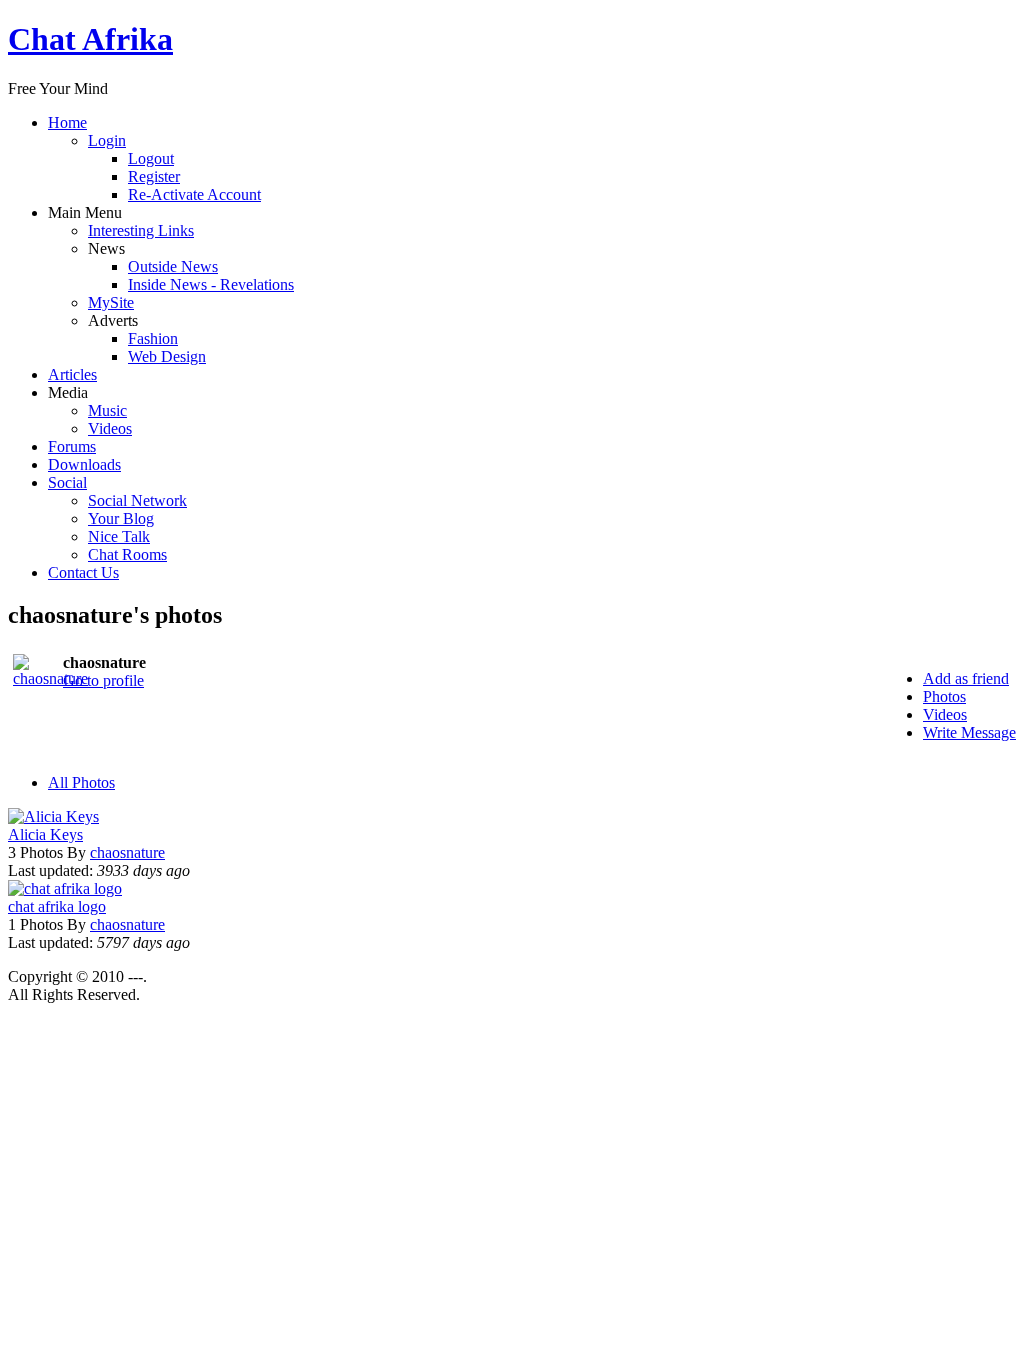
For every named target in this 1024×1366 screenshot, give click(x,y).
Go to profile (103, 680)
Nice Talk (119, 536)
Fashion (153, 338)
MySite (111, 302)
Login (107, 140)
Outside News (173, 266)
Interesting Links (141, 230)
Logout (151, 158)
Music (107, 410)
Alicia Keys (45, 834)
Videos (110, 428)
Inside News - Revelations (211, 284)
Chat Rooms (127, 554)
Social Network (137, 500)
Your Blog (121, 518)
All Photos (81, 782)
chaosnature (127, 852)
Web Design (167, 356)
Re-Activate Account (194, 194)
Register (154, 176)
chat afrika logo (57, 906)
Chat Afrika (90, 39)
